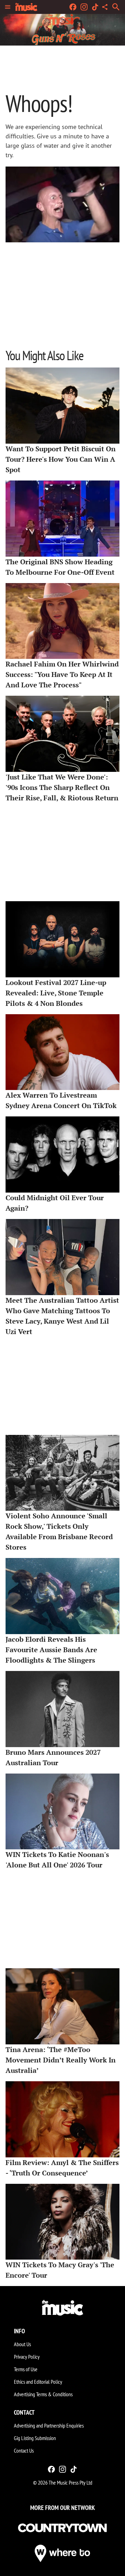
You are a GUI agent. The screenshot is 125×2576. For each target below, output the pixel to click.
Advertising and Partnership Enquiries (49, 2425)
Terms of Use (26, 2369)
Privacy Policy (27, 2357)
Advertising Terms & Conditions (43, 2394)
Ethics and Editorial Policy (38, 2382)
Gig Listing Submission (35, 2438)
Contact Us (24, 2450)
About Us (22, 2344)
